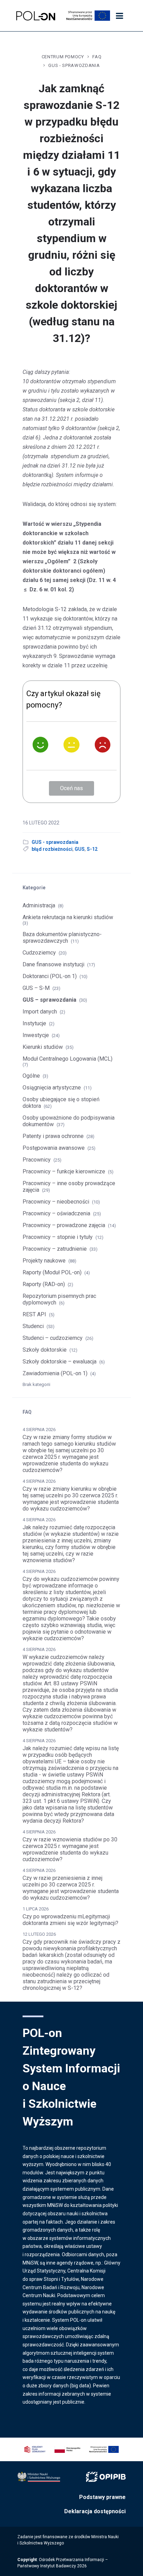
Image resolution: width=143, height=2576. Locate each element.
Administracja (39, 905)
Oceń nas (71, 788)
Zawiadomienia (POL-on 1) (55, 1373)
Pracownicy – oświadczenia (56, 1213)
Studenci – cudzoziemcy (53, 1338)
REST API (34, 1314)
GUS (80, 849)
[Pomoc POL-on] (36, 16)
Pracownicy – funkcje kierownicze (64, 1171)
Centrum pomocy (63, 57)
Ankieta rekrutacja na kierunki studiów (68, 917)
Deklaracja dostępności (95, 2511)
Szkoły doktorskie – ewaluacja (60, 1362)
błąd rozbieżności (52, 849)
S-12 (92, 849)
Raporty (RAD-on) (44, 1284)
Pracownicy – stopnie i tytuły (58, 1237)
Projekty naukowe (44, 1261)
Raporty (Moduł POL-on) (52, 1272)
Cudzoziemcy (39, 953)
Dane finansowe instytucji (53, 964)
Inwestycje (36, 1035)
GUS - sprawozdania (74, 65)
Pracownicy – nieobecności (56, 1202)
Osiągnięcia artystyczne (52, 1088)
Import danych (40, 1012)
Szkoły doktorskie (45, 1350)
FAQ (97, 57)
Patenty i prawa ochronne (53, 1136)
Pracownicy (37, 1160)
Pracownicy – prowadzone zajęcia (64, 1225)
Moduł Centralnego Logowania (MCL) (68, 1059)
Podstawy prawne (102, 2497)
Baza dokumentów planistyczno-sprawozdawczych (62, 938)
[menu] (119, 16)
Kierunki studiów (43, 1047)
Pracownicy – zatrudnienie (55, 1249)
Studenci (33, 1326)
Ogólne (31, 1076)
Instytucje (34, 1023)
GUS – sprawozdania (49, 1000)
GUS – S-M (36, 988)
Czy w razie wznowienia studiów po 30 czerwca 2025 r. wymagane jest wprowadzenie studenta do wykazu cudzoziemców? (70, 1849)
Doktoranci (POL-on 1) (50, 976)
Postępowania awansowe (54, 1148)
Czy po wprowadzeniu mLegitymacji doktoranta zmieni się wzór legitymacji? (70, 1920)
